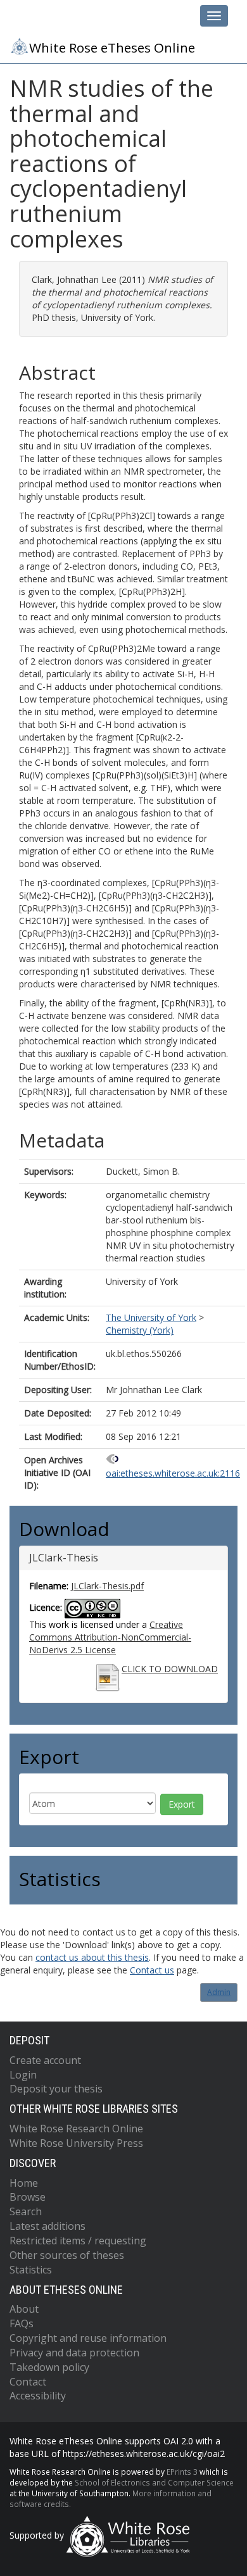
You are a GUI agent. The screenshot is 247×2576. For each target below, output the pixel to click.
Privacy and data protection (74, 2353)
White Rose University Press (76, 2143)
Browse (28, 2197)
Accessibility (38, 2396)
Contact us (152, 1970)
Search (26, 2211)
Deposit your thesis (56, 2089)
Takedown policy (49, 2367)
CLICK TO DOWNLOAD (170, 1669)
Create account (45, 2060)
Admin (219, 1992)
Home (24, 2183)
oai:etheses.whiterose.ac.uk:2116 (173, 1473)
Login (23, 2075)
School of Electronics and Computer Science (154, 2482)
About (24, 2309)
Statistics (31, 2270)
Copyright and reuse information (88, 2338)
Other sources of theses (67, 2255)
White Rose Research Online (76, 2129)
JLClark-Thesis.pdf (107, 1586)
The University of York (151, 1317)
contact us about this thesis (92, 1957)
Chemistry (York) (140, 1330)
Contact (28, 2382)
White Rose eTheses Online (112, 47)
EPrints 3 (182, 2472)
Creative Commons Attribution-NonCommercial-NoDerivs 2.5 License (110, 1637)
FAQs (22, 2323)
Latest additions (47, 2226)
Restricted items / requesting (78, 2241)
